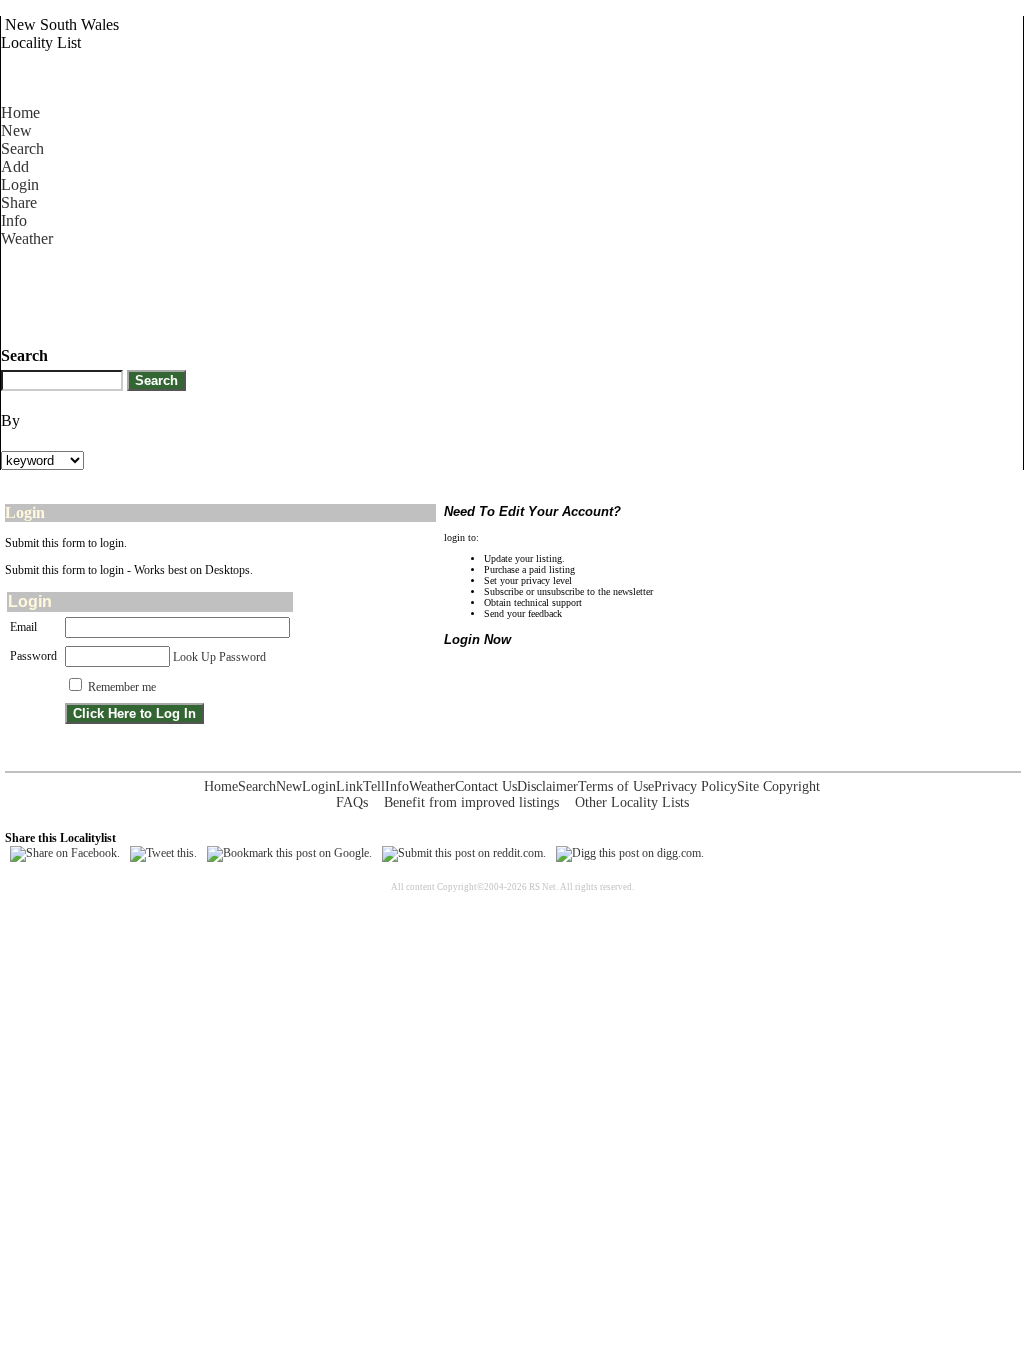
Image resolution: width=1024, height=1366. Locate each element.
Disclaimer (547, 786)
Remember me (122, 687)
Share (19, 202)
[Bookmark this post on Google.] (289, 853)
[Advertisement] (365, 293)
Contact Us (486, 786)
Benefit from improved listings (471, 802)
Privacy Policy (695, 786)
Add (15, 166)
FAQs (352, 802)
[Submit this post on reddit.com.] (464, 853)
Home (20, 112)
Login (20, 184)
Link (349, 786)
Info (14, 220)
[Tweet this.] (163, 853)
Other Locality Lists (632, 802)
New (16, 130)
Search (22, 148)
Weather (27, 238)
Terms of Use (616, 786)
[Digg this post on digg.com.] (630, 853)
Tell (374, 786)
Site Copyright (778, 786)
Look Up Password (219, 657)
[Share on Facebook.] (65, 853)
